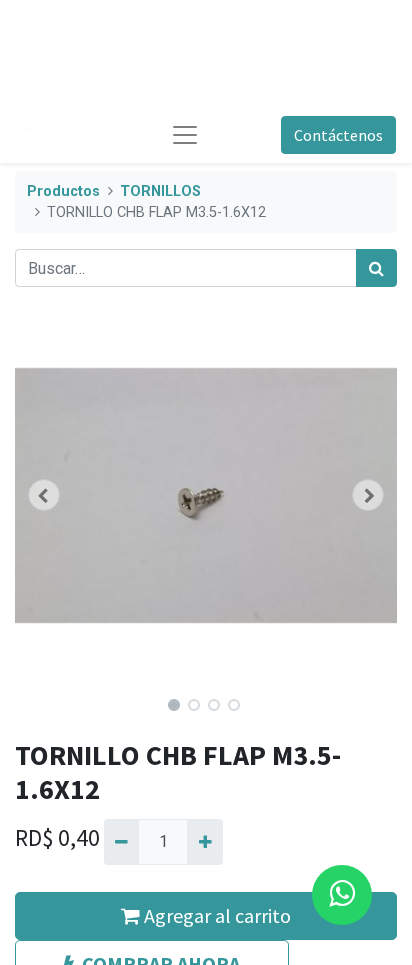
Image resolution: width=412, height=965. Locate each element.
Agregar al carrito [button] (215, 915)
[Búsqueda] (376, 268)
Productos (63, 191)
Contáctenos (338, 135)
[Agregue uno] (204, 842)
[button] (43, 495)
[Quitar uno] (121, 842)
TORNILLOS (160, 191)
